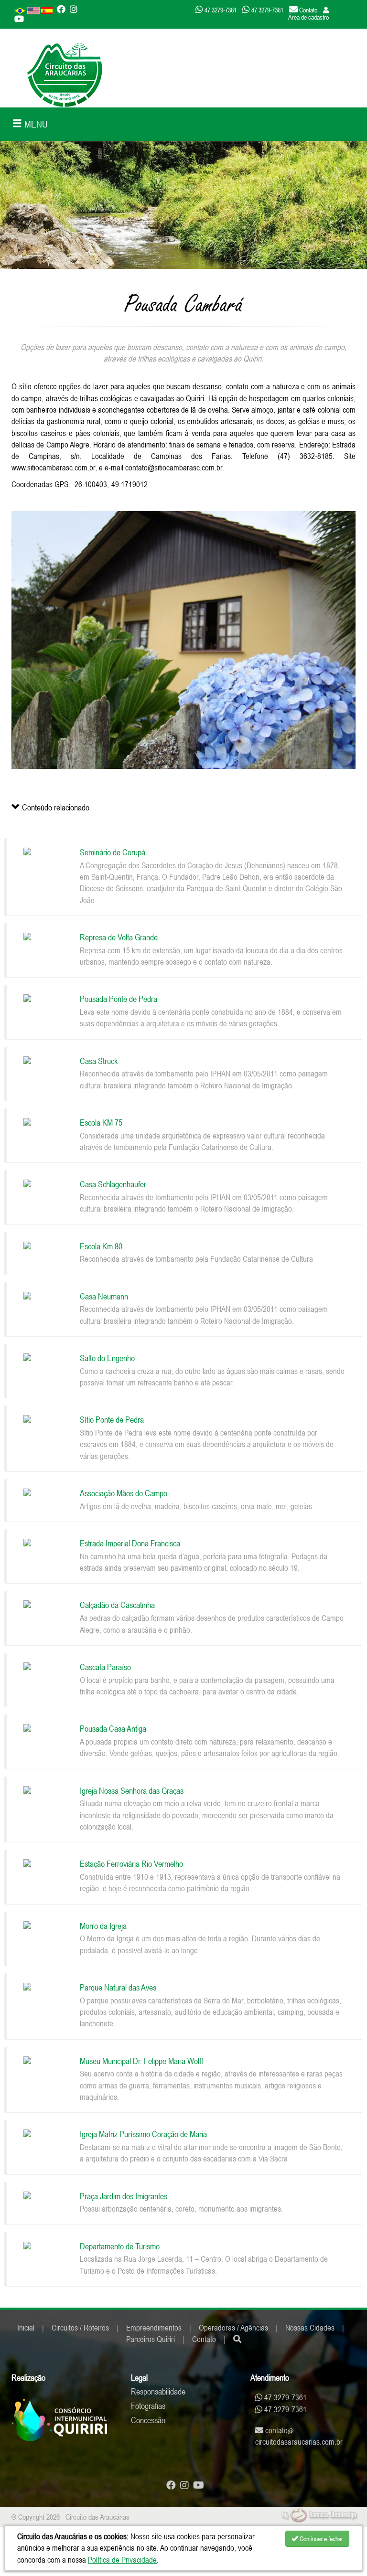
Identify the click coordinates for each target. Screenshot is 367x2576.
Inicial (26, 2328)
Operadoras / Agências (233, 2328)
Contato (204, 2339)
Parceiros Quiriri (151, 2339)
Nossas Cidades (310, 2328)
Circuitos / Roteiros (80, 2328)
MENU (35, 124)
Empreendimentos (154, 2328)
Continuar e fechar (321, 2539)
